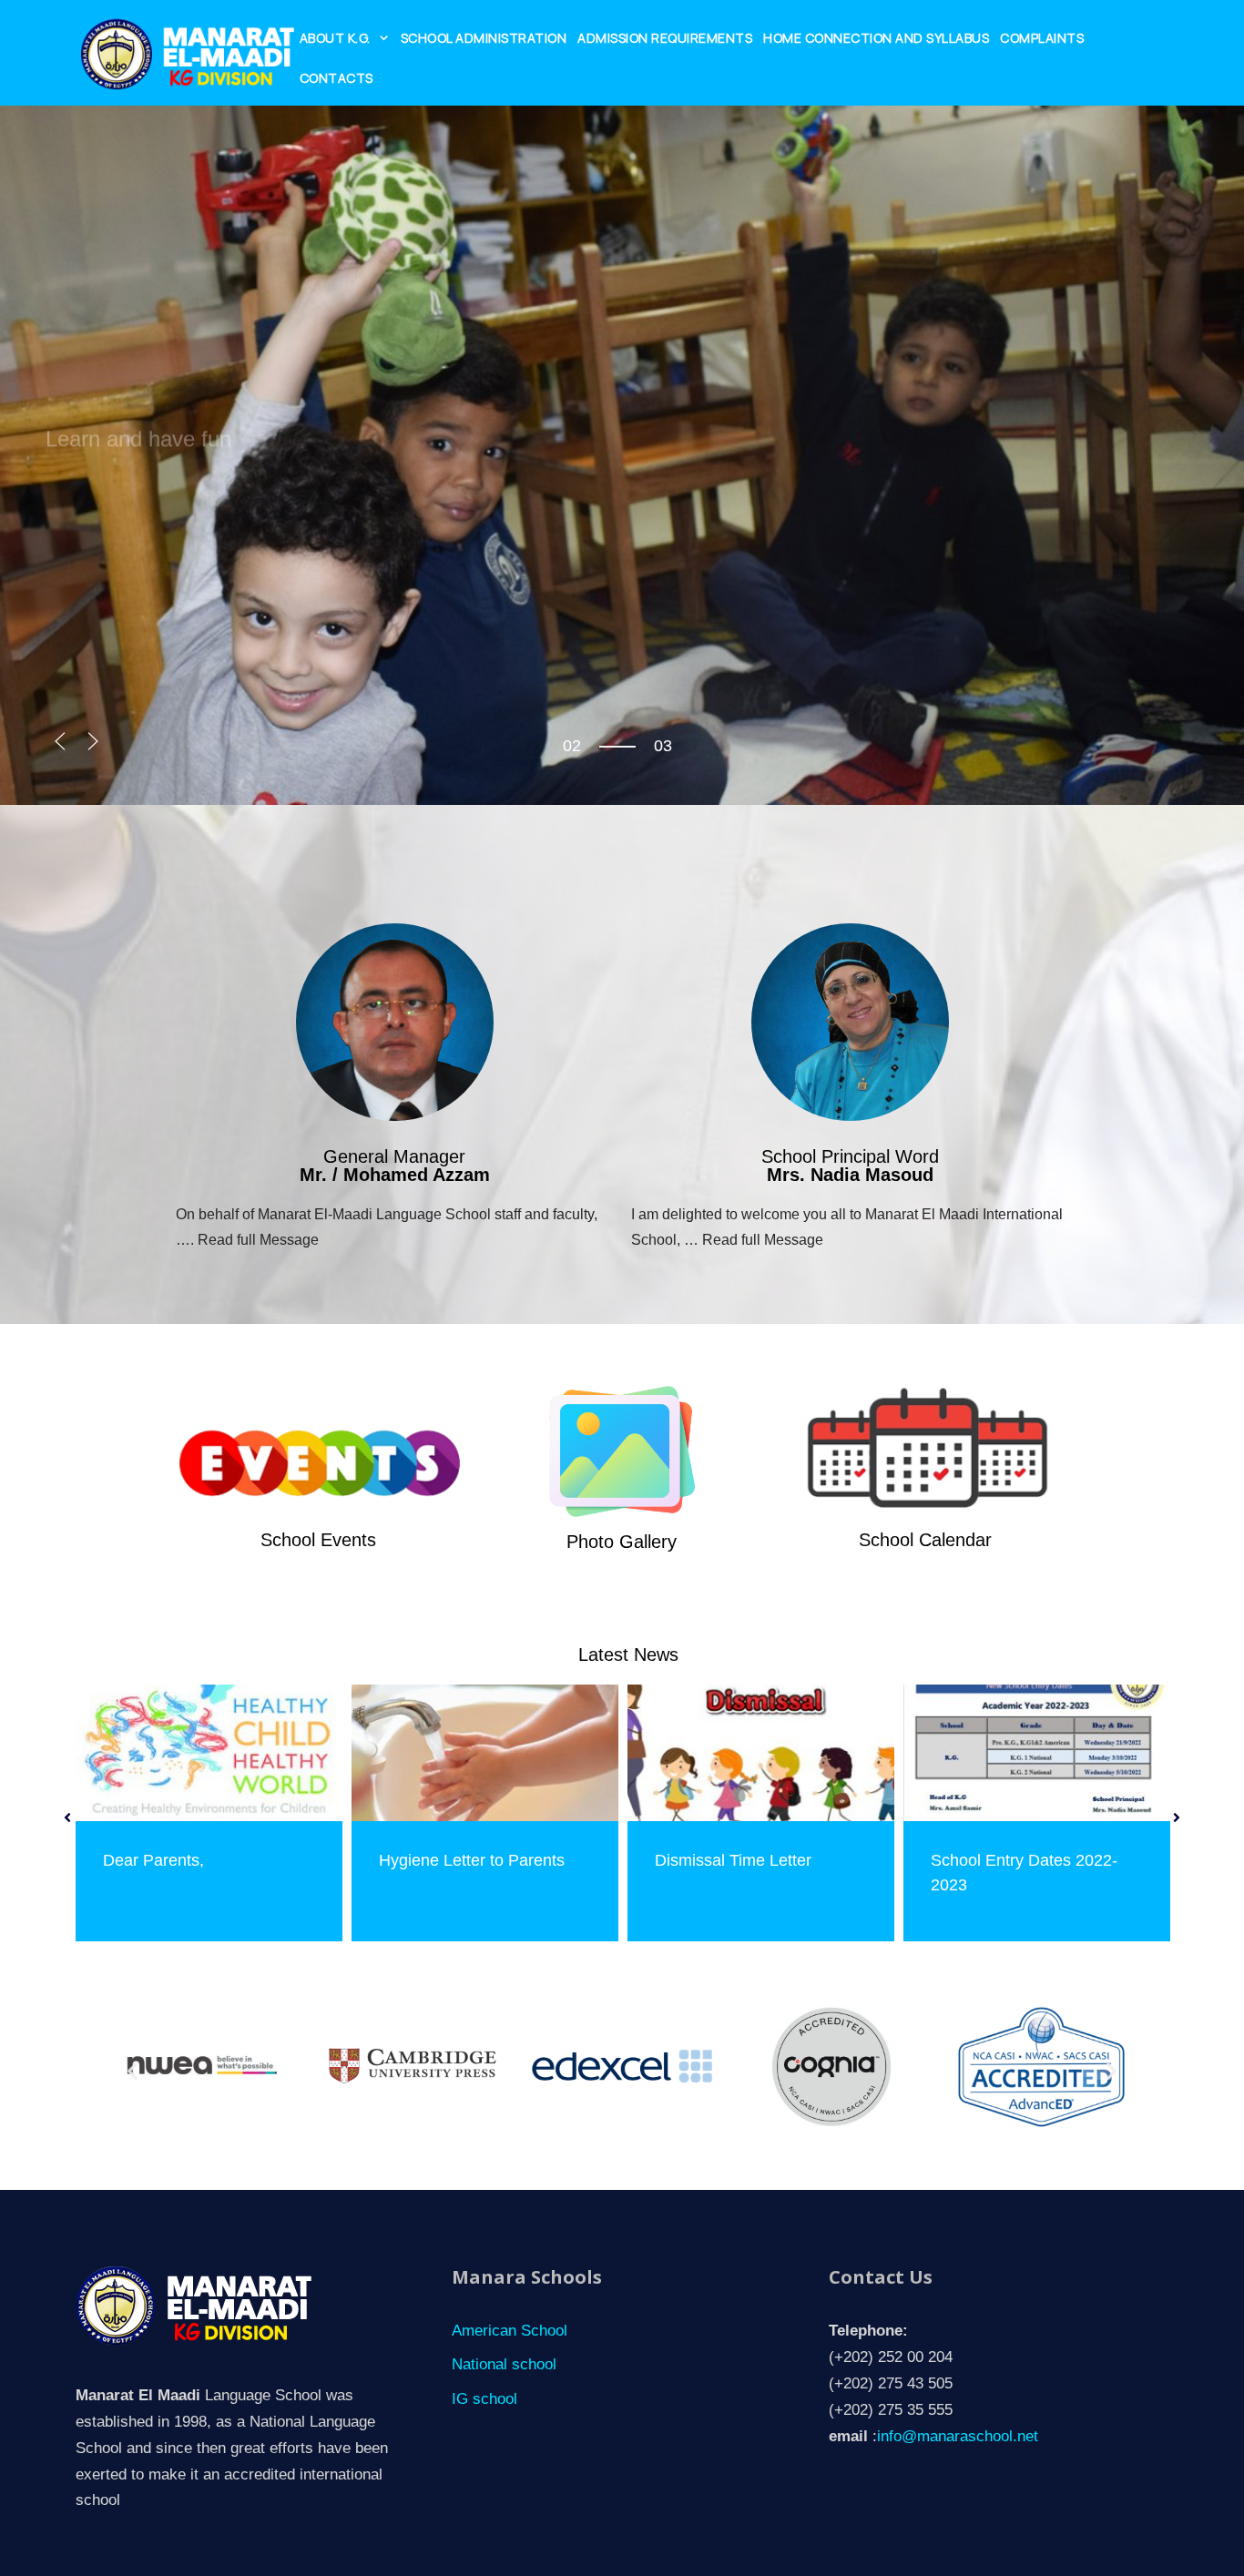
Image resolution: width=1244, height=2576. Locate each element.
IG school (484, 2399)
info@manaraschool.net (958, 2436)
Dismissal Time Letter (733, 1860)
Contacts (336, 78)
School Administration (484, 38)
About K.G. (335, 38)
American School (510, 2331)
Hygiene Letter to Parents (472, 1860)
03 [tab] (572, 761)
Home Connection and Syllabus (876, 38)
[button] (60, 741)
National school (504, 2364)
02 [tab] (572, 746)
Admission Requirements (665, 38)
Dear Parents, (153, 1860)
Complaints (1042, 38)
